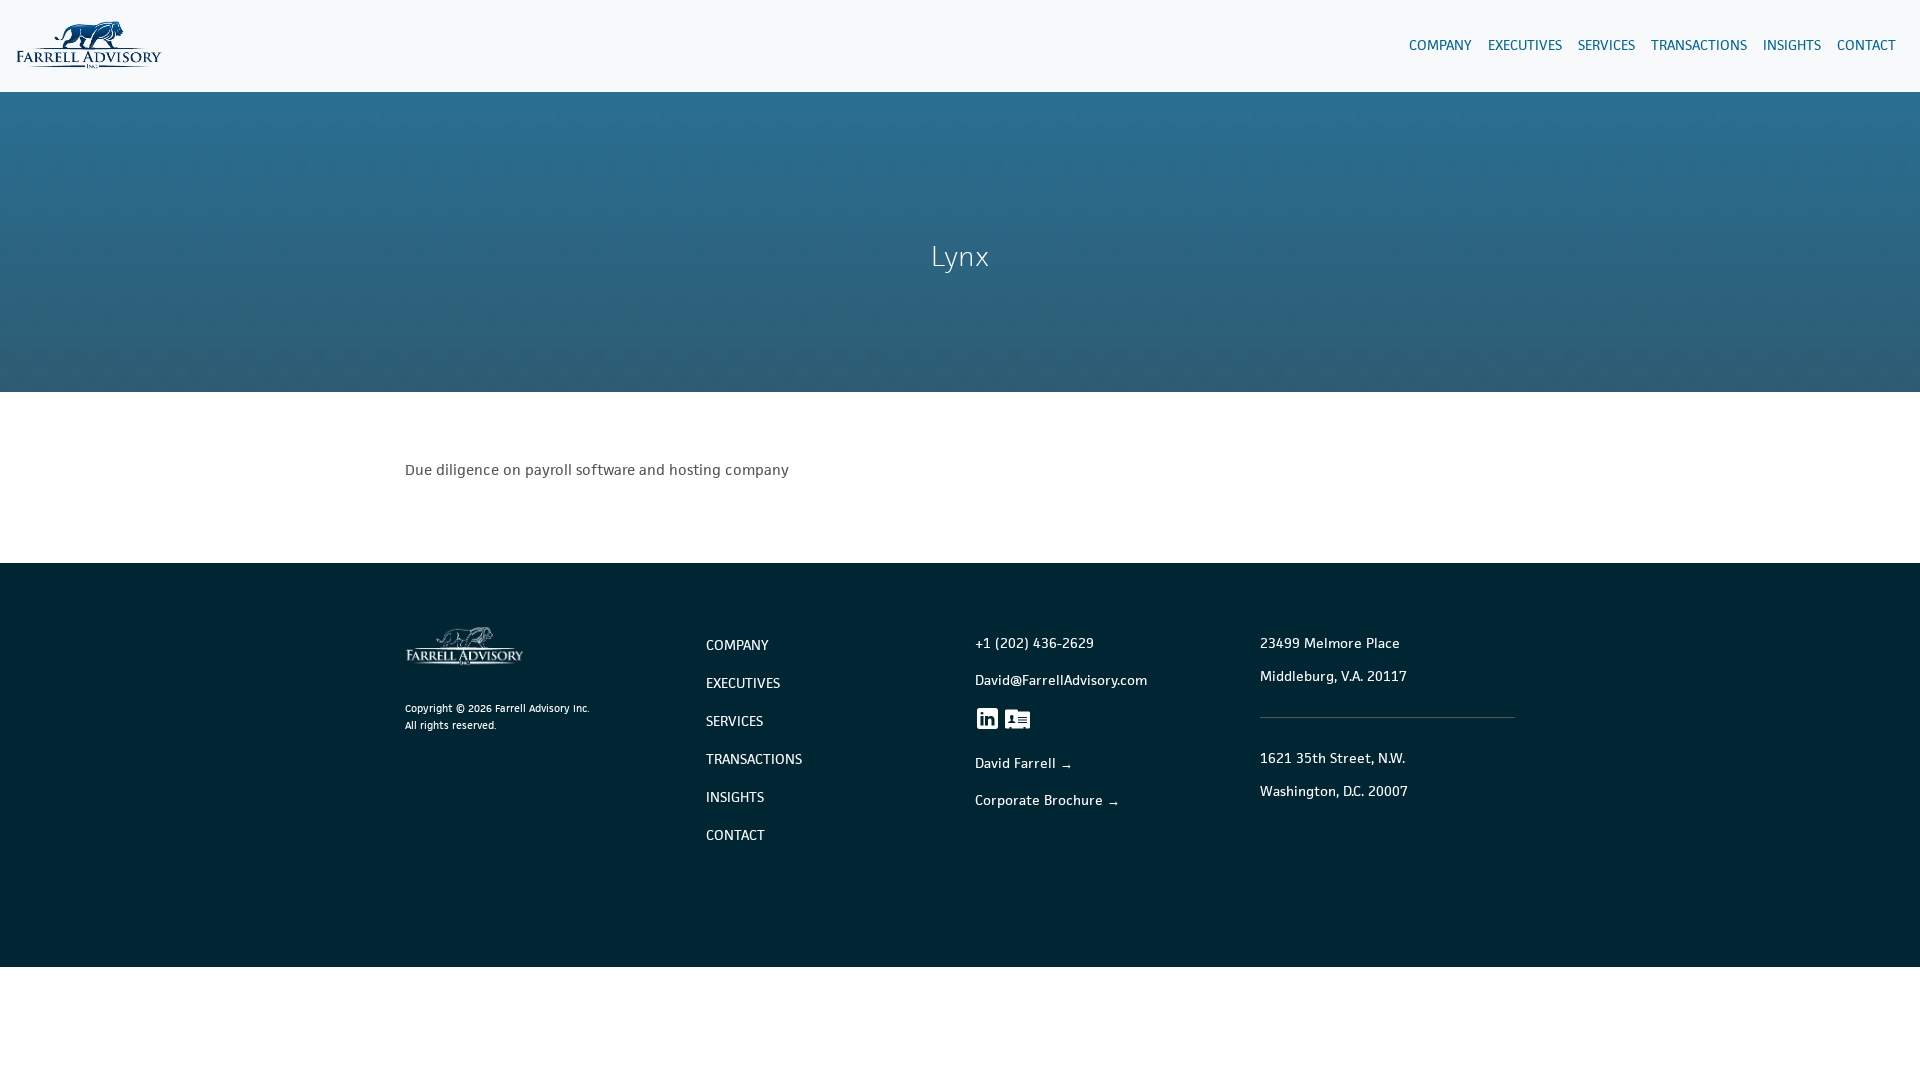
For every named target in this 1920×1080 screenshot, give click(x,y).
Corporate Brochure (1039, 800)
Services (1606, 45)
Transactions (1699, 45)
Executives (1525, 45)
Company (1440, 45)
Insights (1792, 45)
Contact (1866, 45)
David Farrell (1015, 763)
